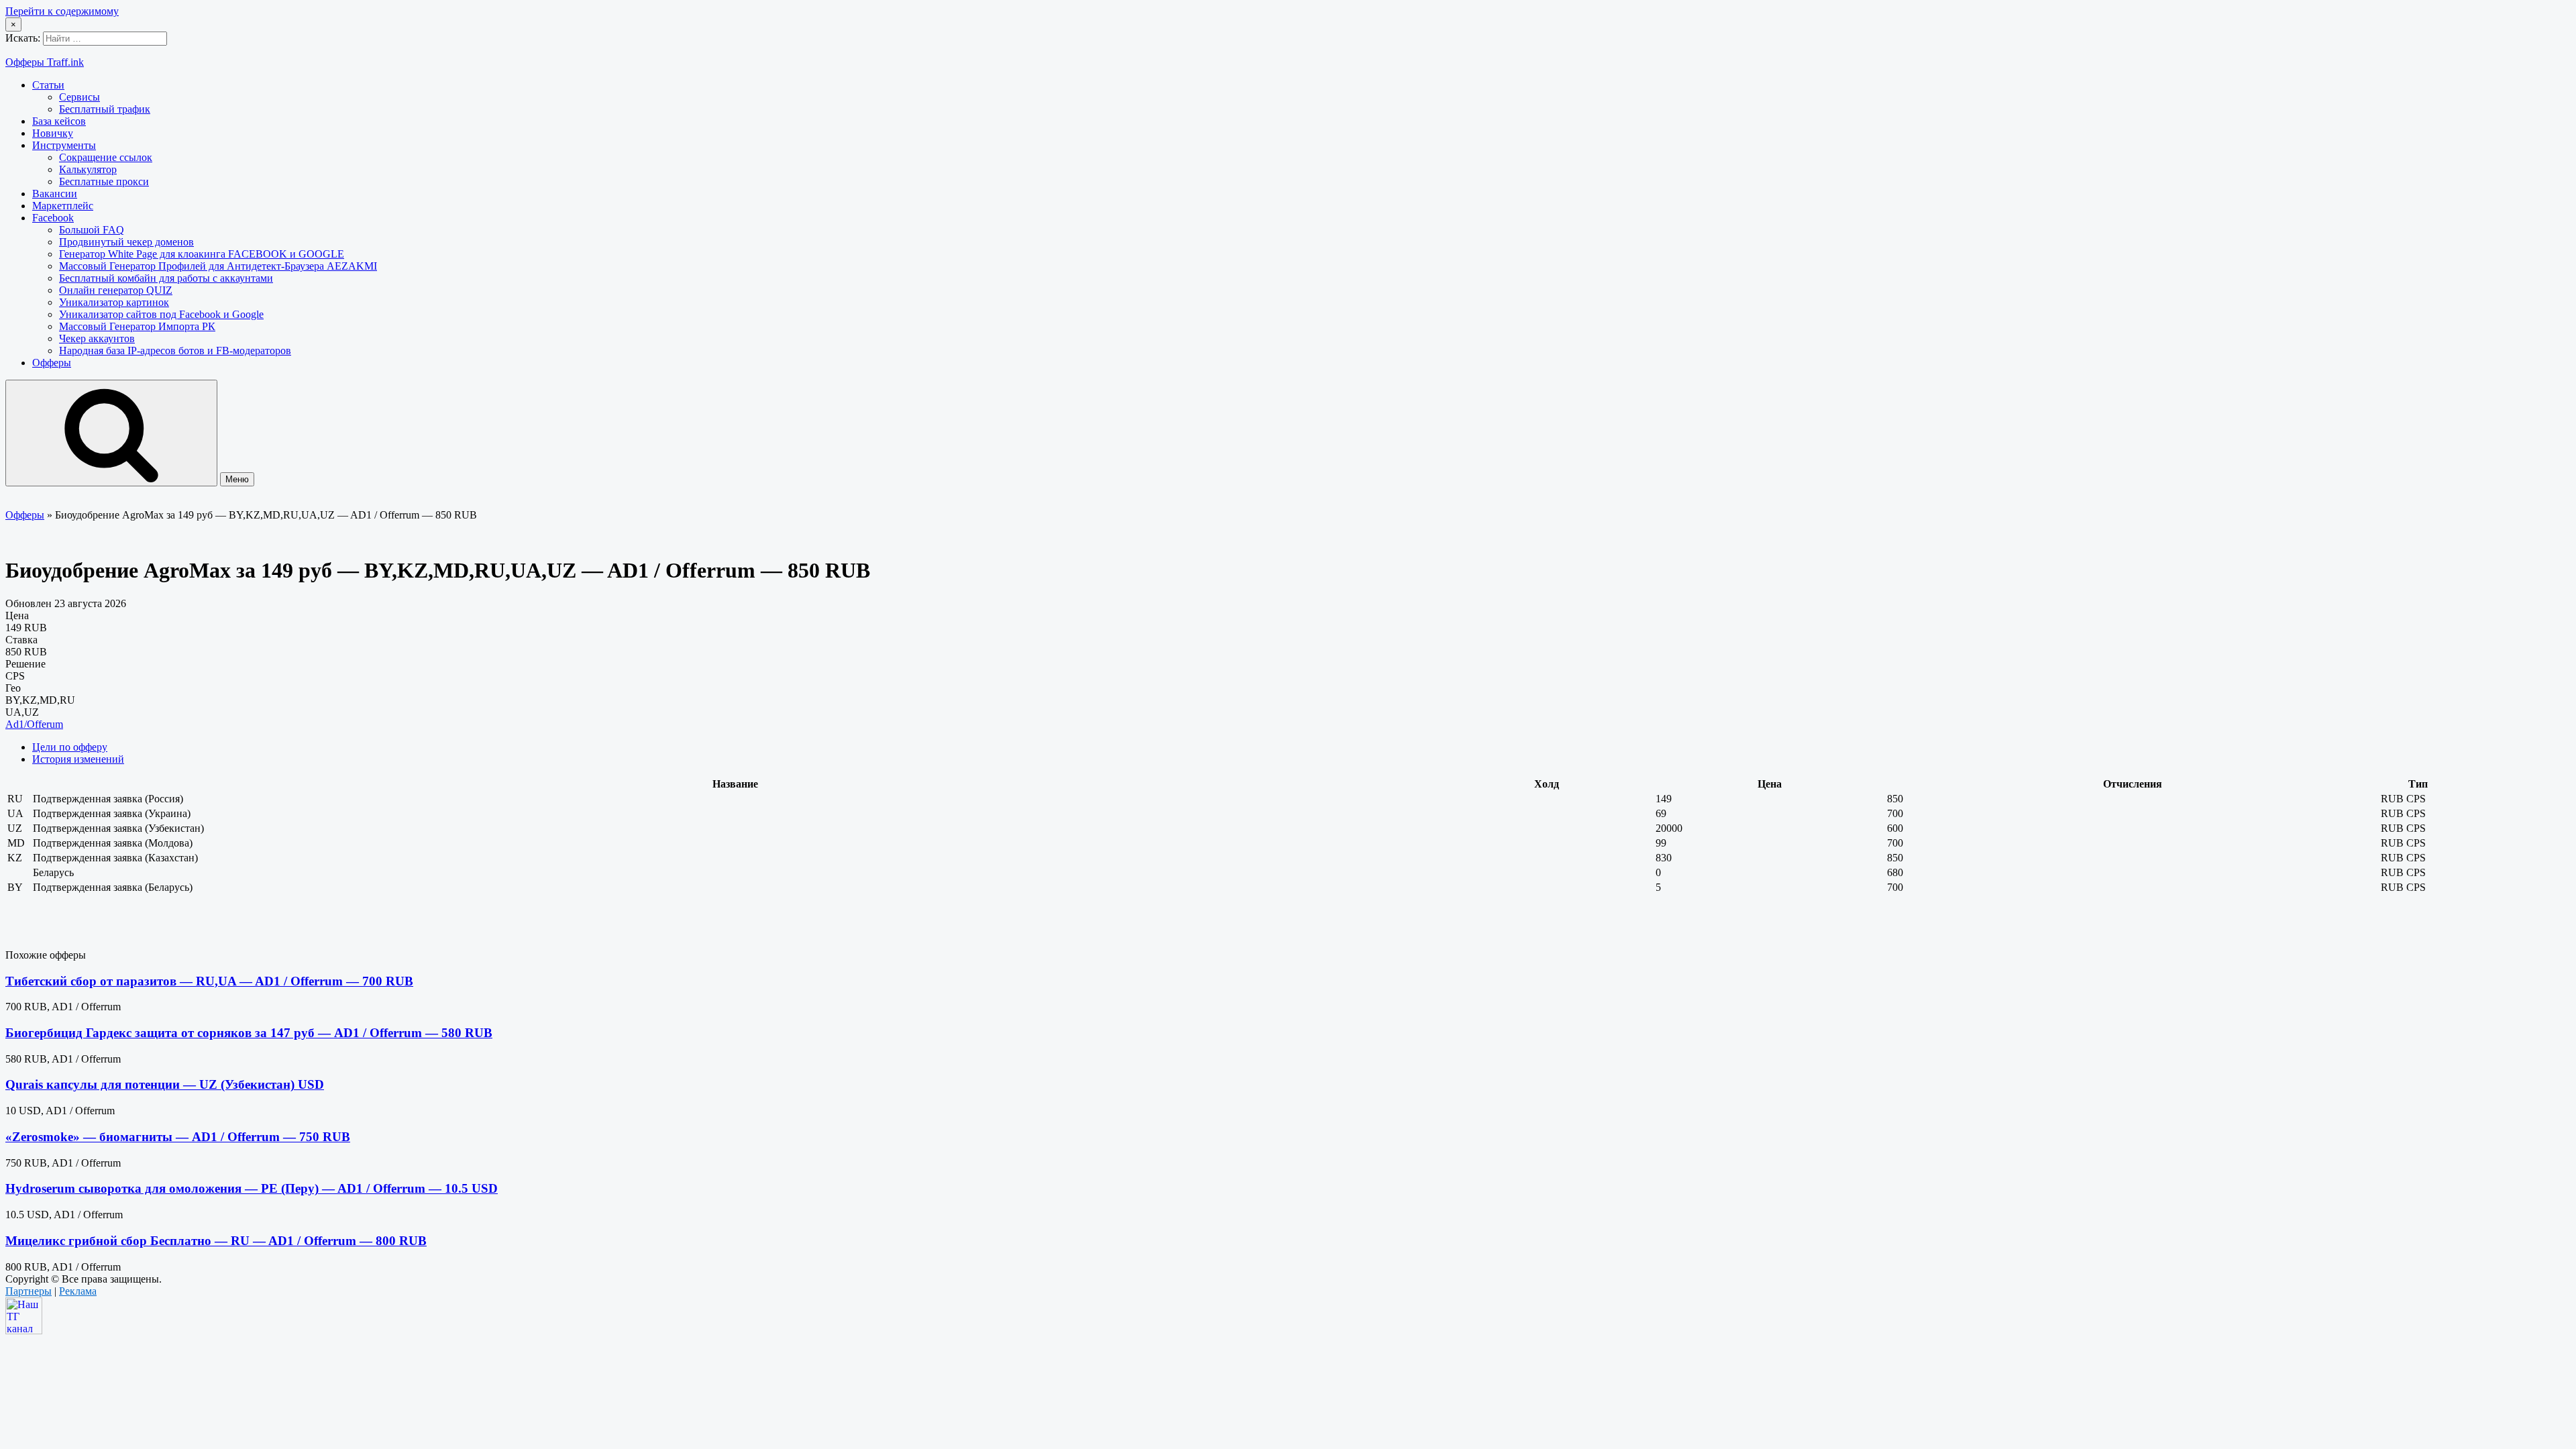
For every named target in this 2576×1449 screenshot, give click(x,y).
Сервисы (79, 97)
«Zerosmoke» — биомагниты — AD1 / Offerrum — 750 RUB (178, 1137)
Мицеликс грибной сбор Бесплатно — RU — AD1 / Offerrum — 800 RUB (216, 1241)
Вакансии (55, 194)
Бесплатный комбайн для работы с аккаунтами (166, 278)
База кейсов (59, 121)
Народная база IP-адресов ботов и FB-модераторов (175, 351)
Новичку (53, 133)
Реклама (78, 1291)
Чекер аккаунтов (97, 338)
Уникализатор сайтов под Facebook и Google (161, 314)
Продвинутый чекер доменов (126, 242)
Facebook (53, 218)
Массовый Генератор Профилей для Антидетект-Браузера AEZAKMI (218, 266)
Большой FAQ (92, 230)
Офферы (52, 363)
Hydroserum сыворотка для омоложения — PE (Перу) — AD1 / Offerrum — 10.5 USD (252, 1188)
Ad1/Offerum (34, 724)
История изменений (78, 759)
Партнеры (29, 1291)
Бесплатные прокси (104, 181)
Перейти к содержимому (62, 11)
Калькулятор (88, 169)
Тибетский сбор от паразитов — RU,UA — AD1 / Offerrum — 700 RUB (209, 981)
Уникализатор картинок (114, 302)
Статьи (48, 85)
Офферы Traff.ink (45, 62)
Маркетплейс (63, 206)
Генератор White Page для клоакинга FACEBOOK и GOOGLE (202, 254)
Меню (237, 479)
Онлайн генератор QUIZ (116, 290)
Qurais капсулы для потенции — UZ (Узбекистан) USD (165, 1084)
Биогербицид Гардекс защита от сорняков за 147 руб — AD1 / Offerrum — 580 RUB (249, 1033)
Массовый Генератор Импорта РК (137, 326)
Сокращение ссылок (106, 157)
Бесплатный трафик (105, 109)
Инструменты (64, 145)
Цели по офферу (70, 747)
